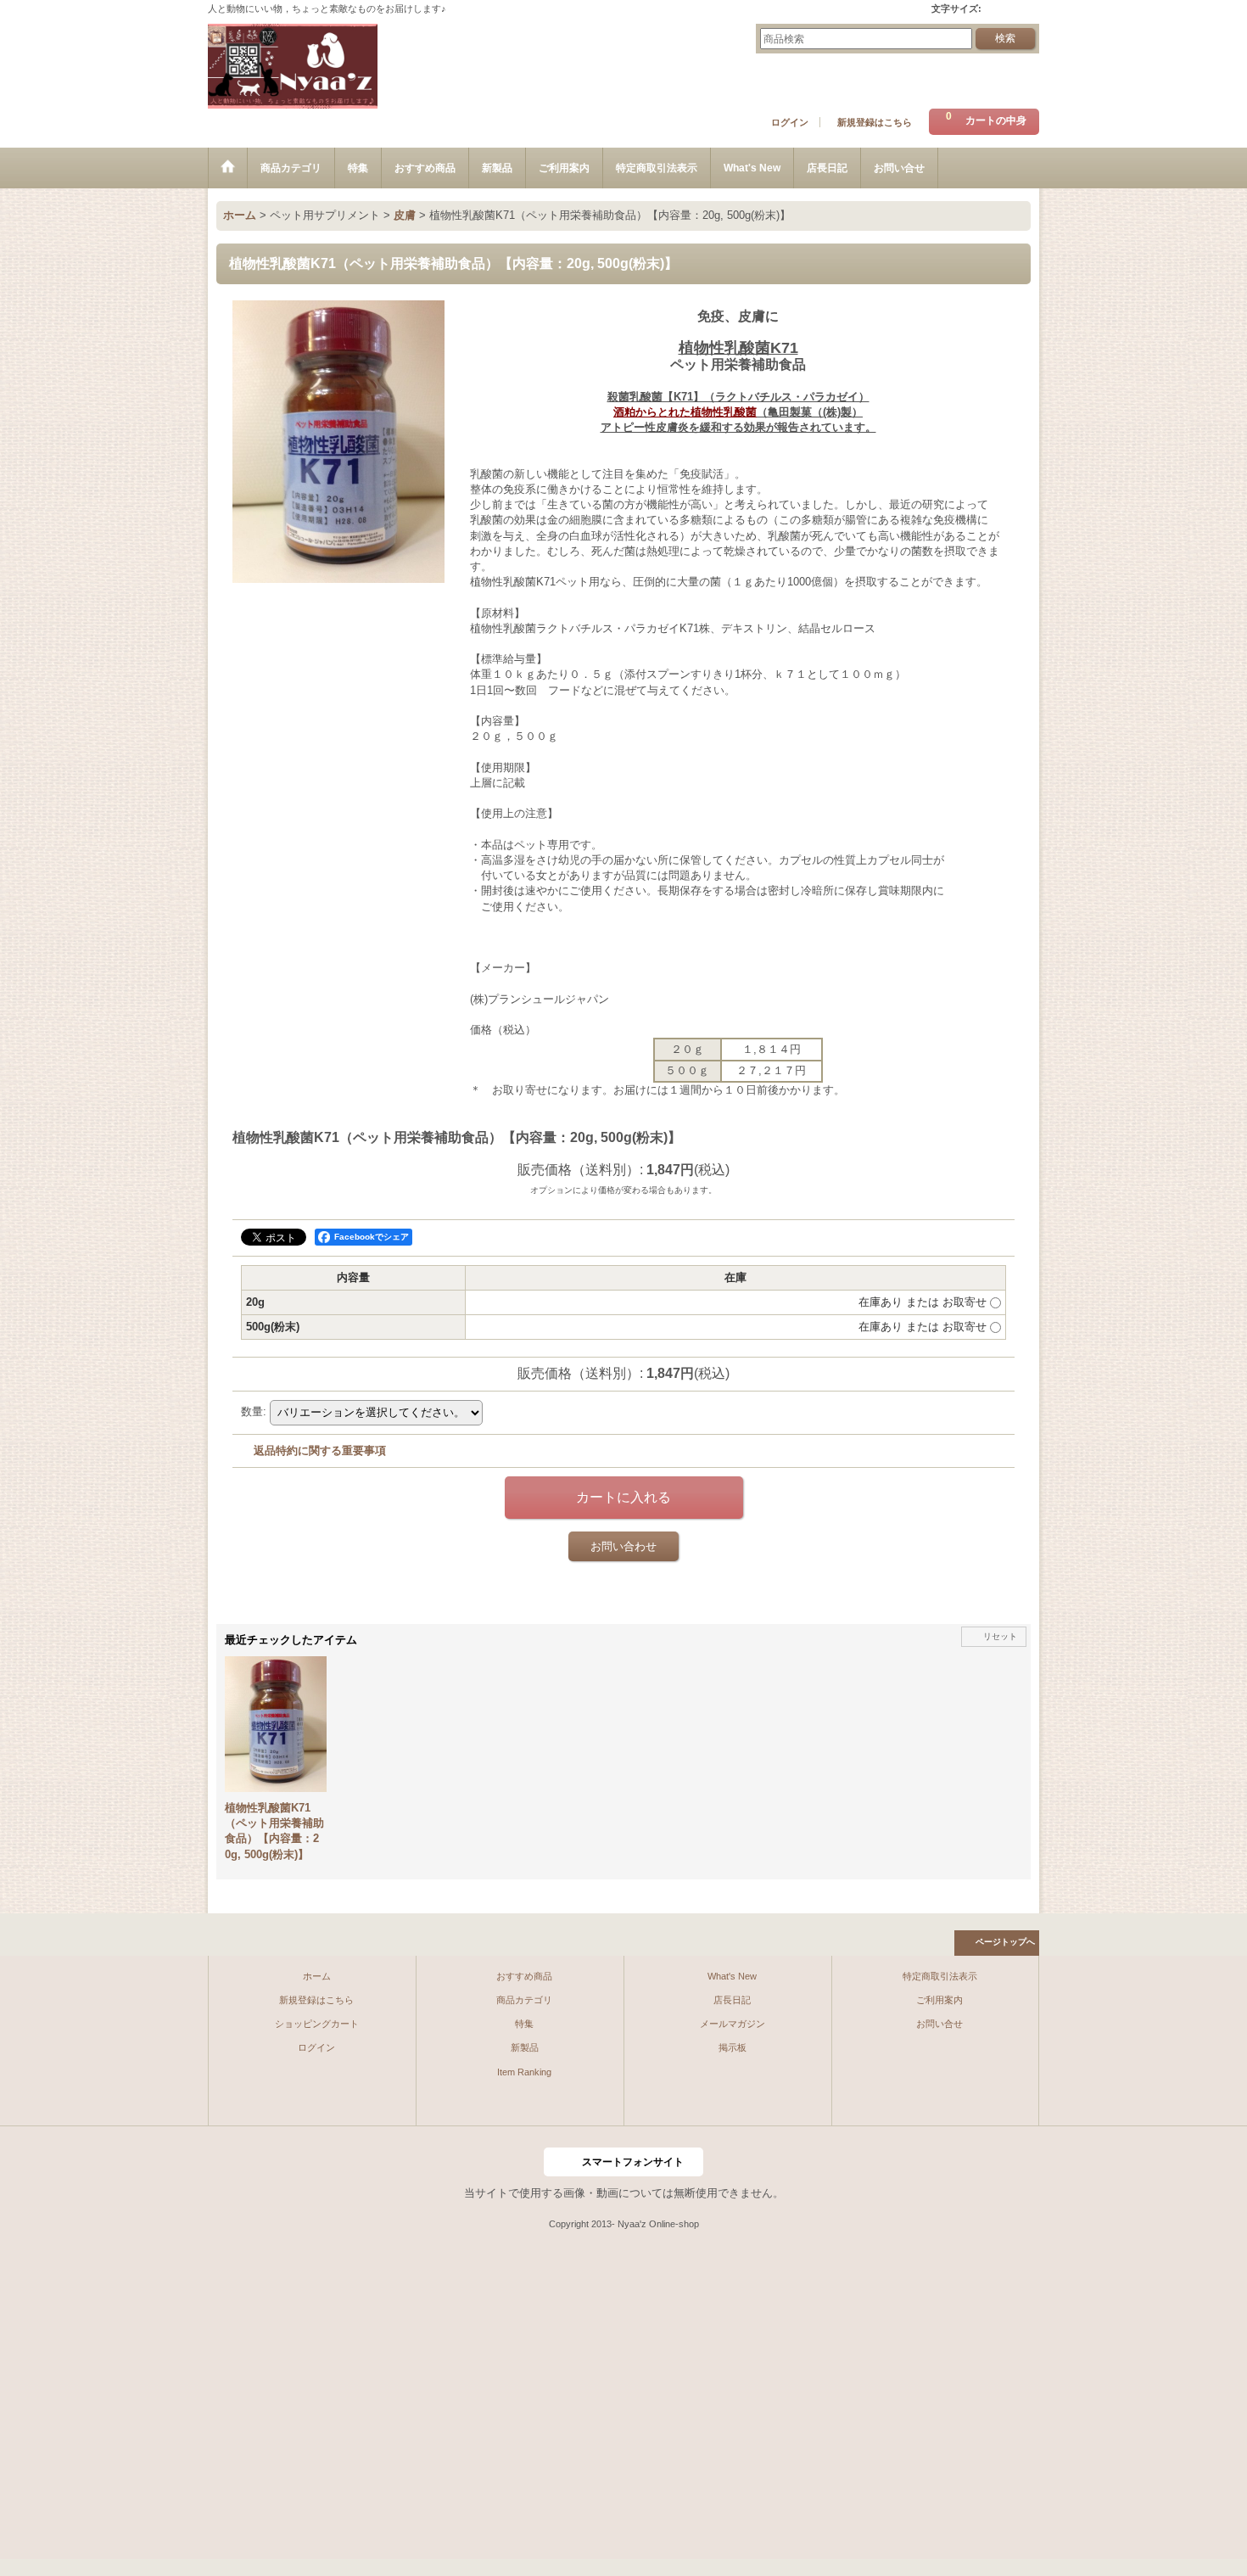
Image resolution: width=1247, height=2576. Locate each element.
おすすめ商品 (524, 1976)
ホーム (317, 1976)
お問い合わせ (623, 1546)
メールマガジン (733, 2024)
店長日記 (732, 2000)
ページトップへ (1005, 1942)
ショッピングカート (317, 2024)
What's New (732, 1976)
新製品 (525, 2047)
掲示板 (733, 2047)
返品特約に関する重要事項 (320, 1450)
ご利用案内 (939, 2000)
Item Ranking (524, 2072)
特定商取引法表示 (940, 1976)
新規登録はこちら (875, 122)
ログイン (790, 122)
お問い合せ (939, 2024)
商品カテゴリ (524, 2000)
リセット (1000, 1636)
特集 (524, 2024)
